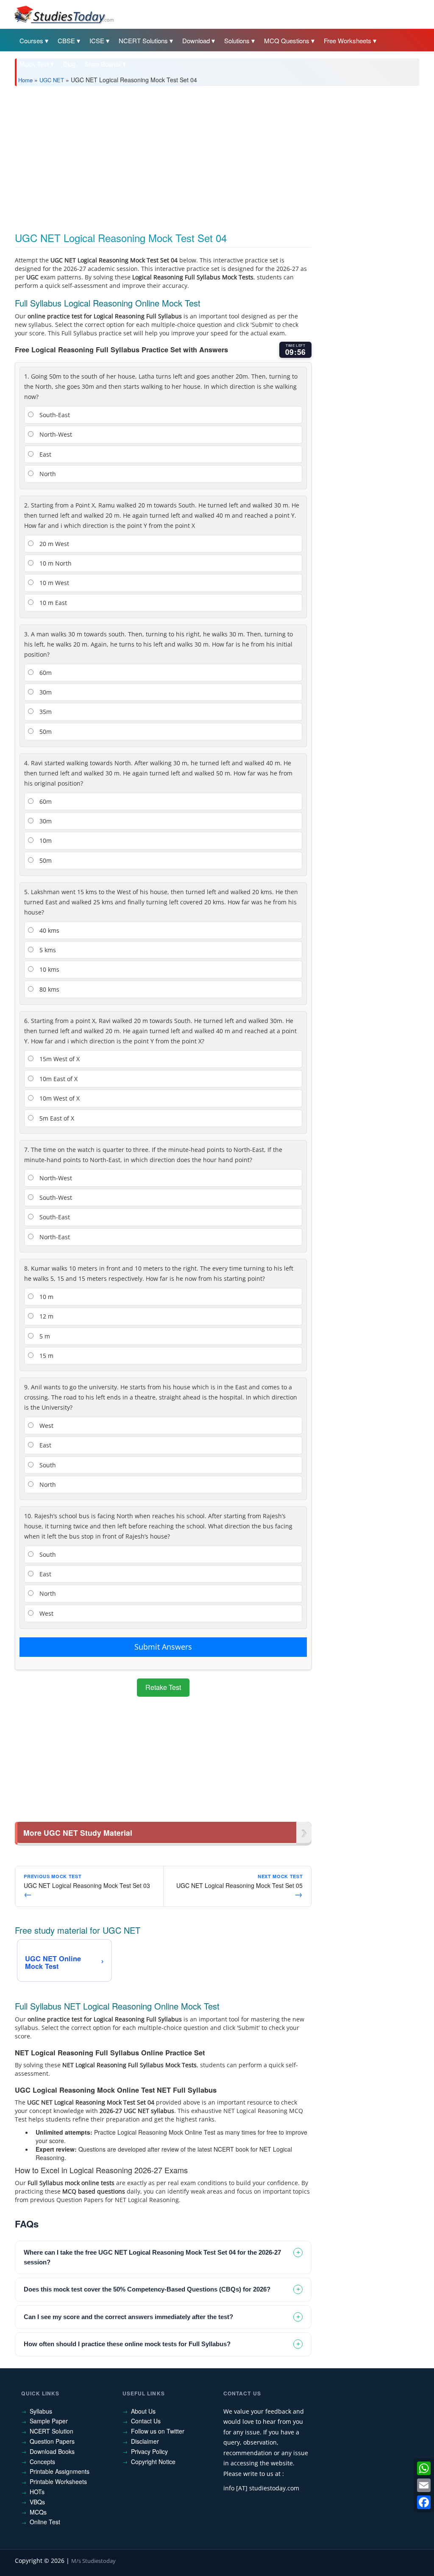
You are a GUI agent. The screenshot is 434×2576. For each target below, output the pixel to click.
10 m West (53, 583)
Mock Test (34, 64)
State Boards (103, 64)
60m (45, 673)
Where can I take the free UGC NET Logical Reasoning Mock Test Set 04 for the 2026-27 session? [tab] (152, 2257)
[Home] (64, 14)
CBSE (66, 40)
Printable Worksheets (58, 2481)
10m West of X (59, 1098)
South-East (54, 415)
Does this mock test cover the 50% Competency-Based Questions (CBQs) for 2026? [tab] (147, 2289)
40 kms (49, 930)
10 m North (55, 563)
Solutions (237, 40)
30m (45, 692)
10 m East (52, 603)
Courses (31, 40)
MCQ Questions (287, 40)
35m (45, 712)
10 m (46, 1297)
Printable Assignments (60, 2471)
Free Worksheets (348, 40)
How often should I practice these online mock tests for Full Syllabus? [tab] (127, 2344)
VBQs (37, 2502)
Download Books (52, 2451)
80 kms (49, 989)
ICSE (97, 40)
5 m (44, 1336)
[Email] (424, 2485)
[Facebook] (424, 2502)
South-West (55, 1197)
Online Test (45, 2522)
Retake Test (163, 1687)
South (47, 1465)
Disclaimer (145, 2441)
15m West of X (59, 1059)
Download (196, 40)
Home (25, 80)
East (45, 454)
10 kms (49, 969)
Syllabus (41, 2411)
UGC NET (52, 80)
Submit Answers (163, 1647)
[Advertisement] (217, 156)
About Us (143, 2411)
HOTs (37, 2492)
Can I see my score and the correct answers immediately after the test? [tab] (128, 2317)
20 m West (53, 544)
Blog (69, 64)
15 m (46, 1356)
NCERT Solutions (143, 40)
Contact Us (146, 2421)
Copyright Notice (153, 2462)
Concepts (42, 2462)
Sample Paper (49, 2421)
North (47, 474)
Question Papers (52, 2441)
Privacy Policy (149, 2451)
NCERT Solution (51, 2431)
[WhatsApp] (424, 2468)
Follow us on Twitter (158, 2431)
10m (45, 841)
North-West (55, 434)
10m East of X (58, 1079)
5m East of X (56, 1118)
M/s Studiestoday (93, 2561)
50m (45, 732)
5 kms (47, 950)
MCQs (38, 2512)
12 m (46, 1316)
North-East (54, 1237)
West (46, 1426)
